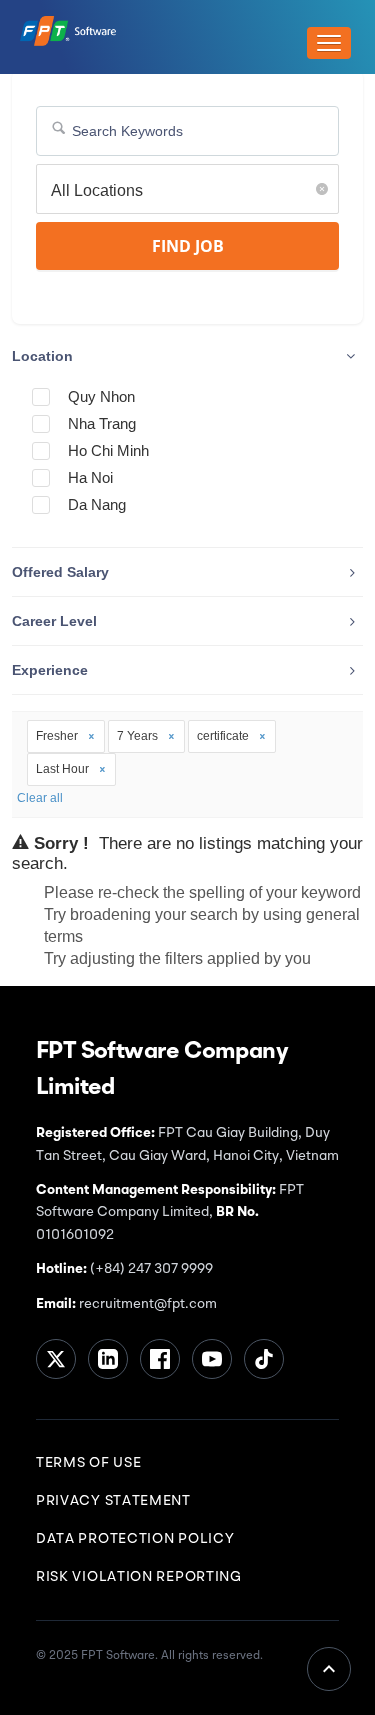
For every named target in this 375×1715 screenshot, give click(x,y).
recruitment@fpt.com (146, 1304)
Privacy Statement (113, 1501)
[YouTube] (212, 1359)
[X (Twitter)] (56, 1359)
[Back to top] (329, 1669)
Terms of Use (88, 1463)
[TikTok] (264, 1359)
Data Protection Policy (135, 1539)
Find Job (188, 246)
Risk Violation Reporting (139, 1577)
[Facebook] (160, 1359)
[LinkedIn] (108, 1359)
